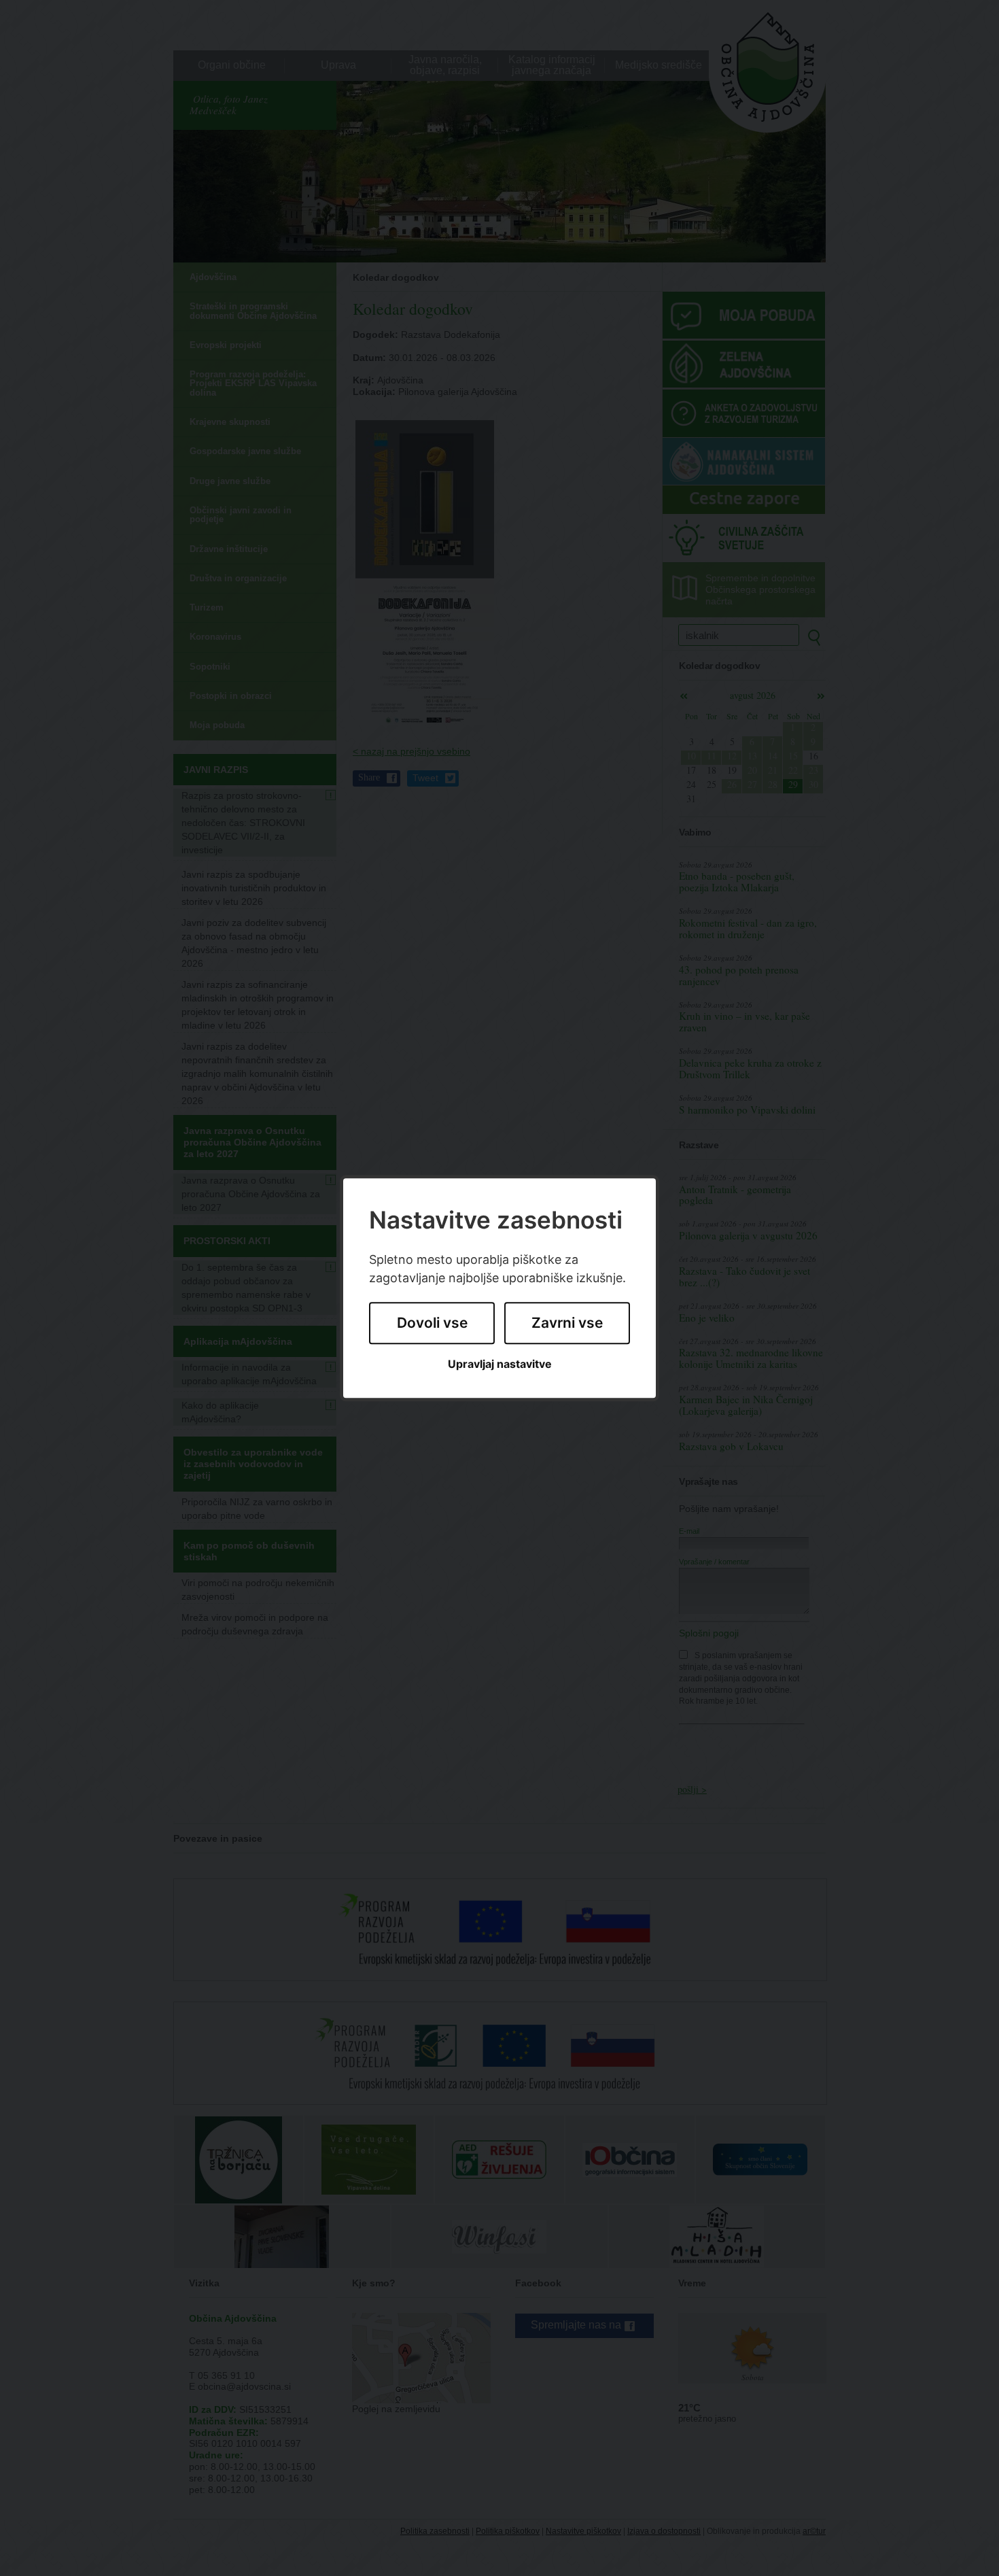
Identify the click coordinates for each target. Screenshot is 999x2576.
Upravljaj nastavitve (500, 1364)
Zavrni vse (567, 1323)
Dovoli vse (432, 1323)
